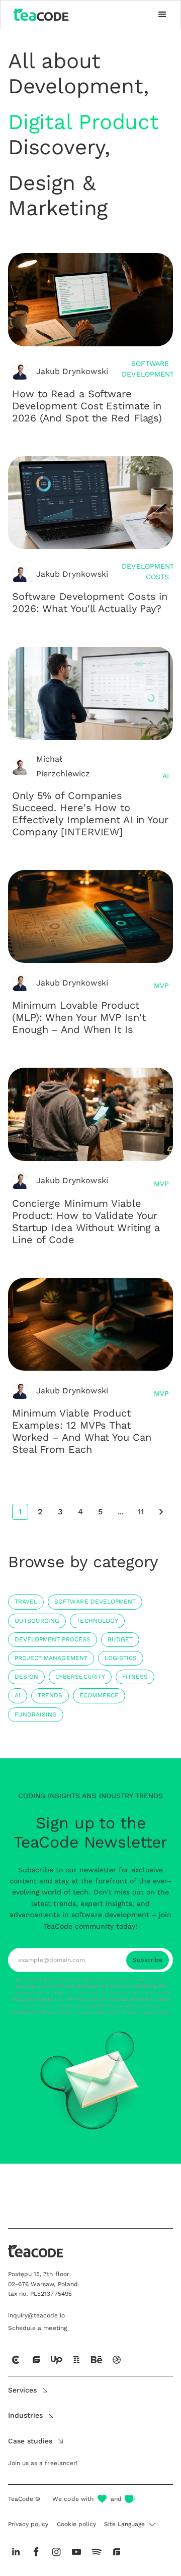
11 (141, 1512)
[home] (39, 15)
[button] (162, 15)
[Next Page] (161, 1512)
